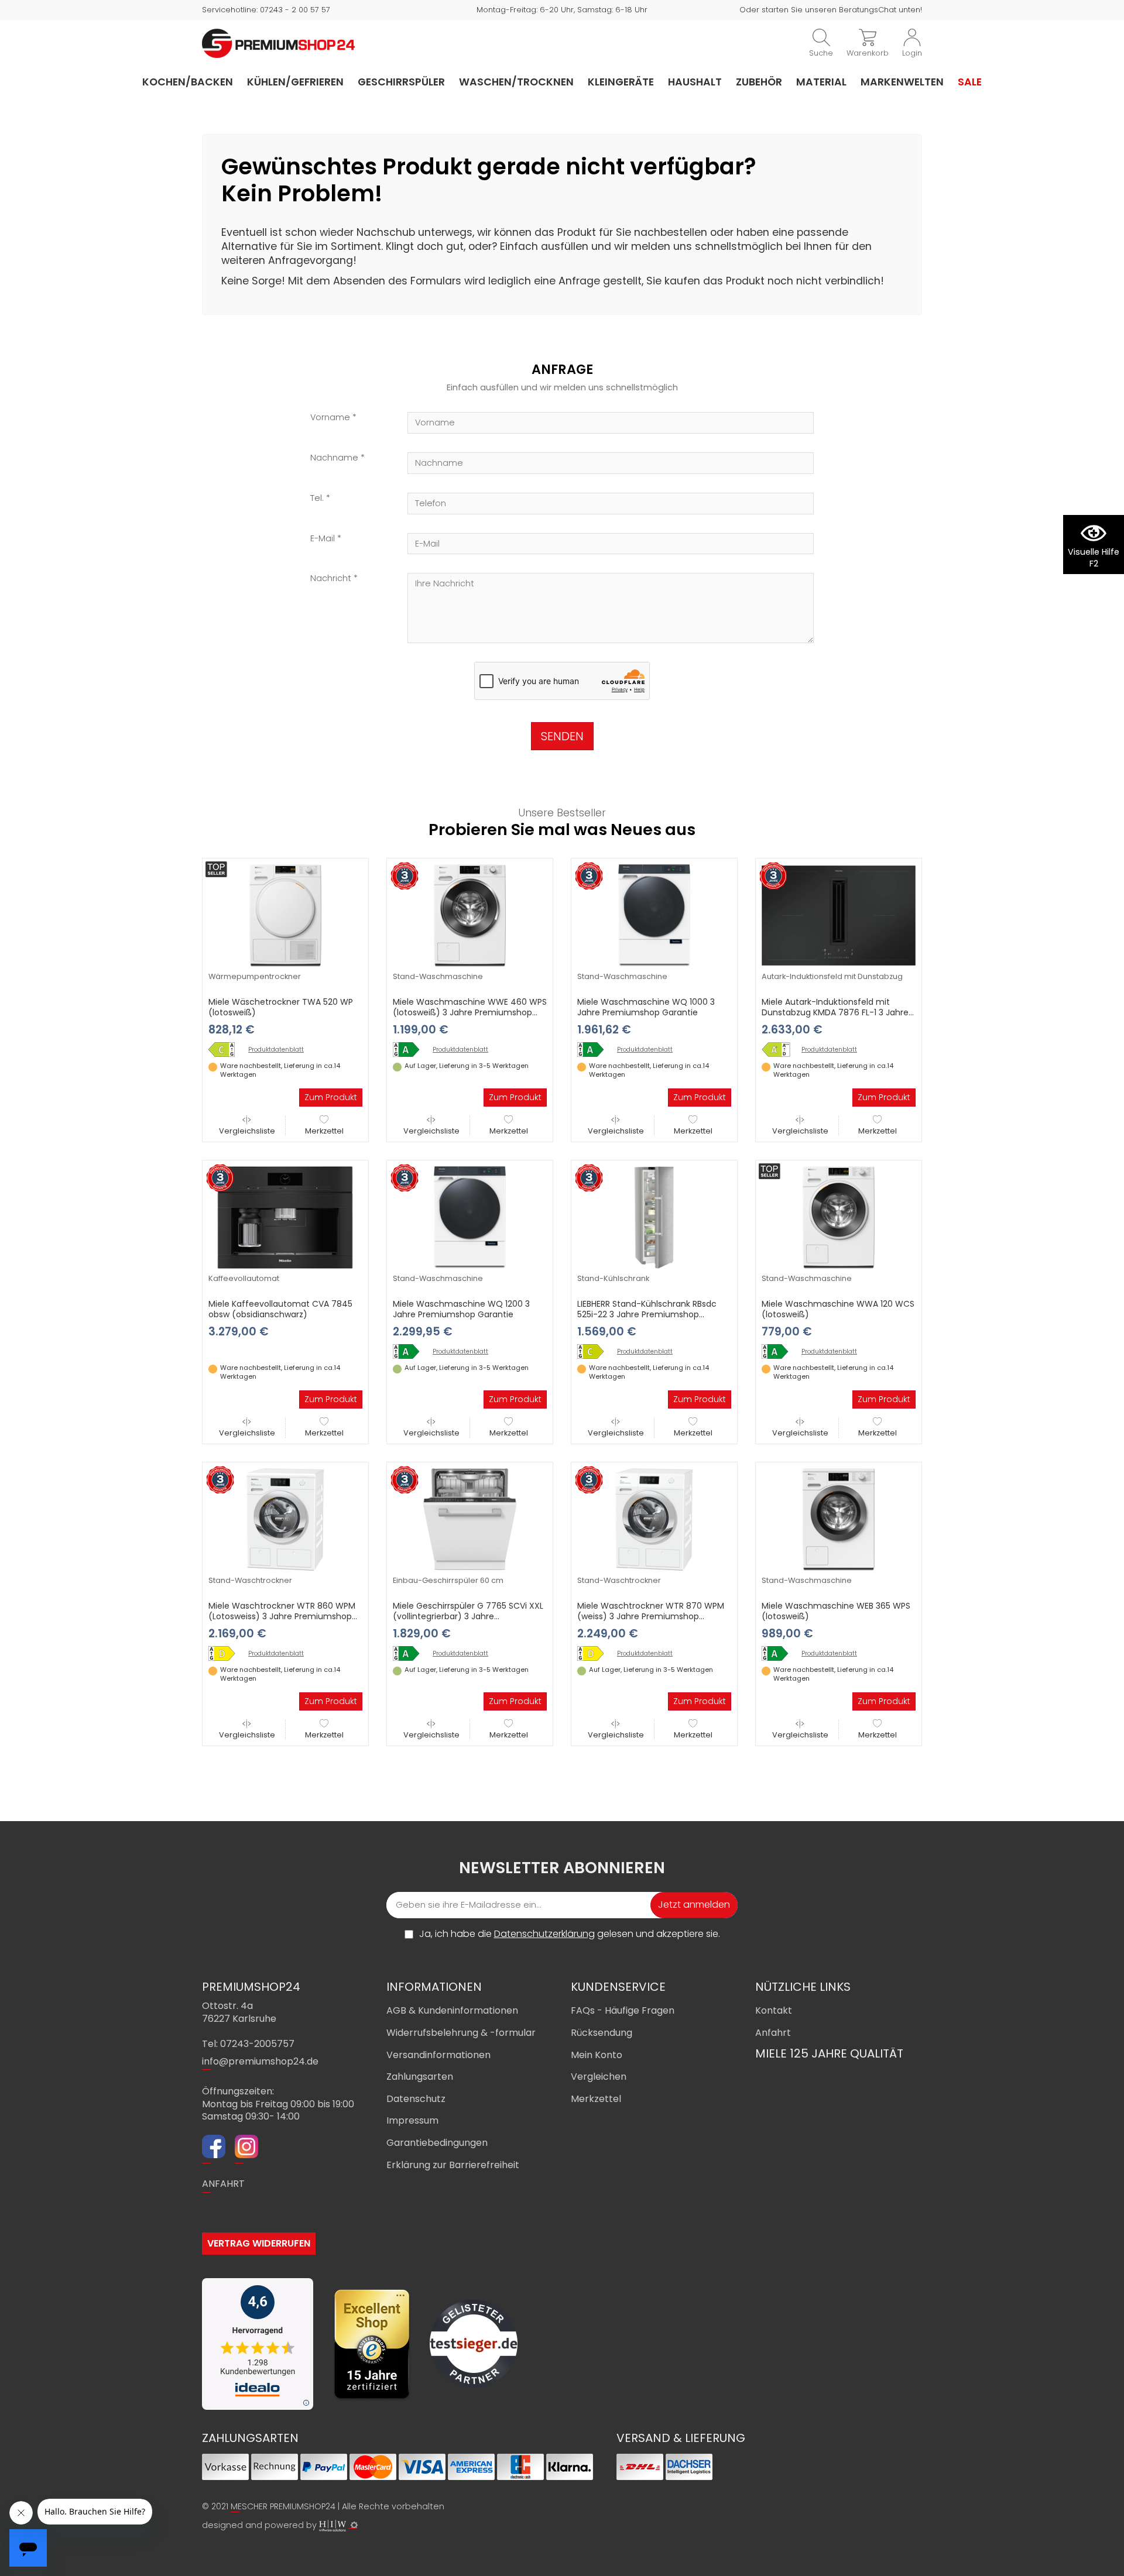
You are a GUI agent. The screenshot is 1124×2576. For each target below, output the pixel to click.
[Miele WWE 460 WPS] (410, 1050)
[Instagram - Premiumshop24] (246, 2148)
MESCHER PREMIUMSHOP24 (283, 2506)
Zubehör (759, 82)
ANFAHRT (223, 2184)
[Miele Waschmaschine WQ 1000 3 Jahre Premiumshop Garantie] (654, 915)
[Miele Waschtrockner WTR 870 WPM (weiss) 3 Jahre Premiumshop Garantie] (654, 1519)
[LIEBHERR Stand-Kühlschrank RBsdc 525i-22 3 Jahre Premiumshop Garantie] (654, 1217)
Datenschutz (416, 2099)
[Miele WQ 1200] (410, 1351)
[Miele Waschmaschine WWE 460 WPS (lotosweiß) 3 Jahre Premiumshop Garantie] (470, 915)
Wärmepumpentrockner (255, 976)
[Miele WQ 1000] (595, 1050)
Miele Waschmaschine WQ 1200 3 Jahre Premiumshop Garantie (461, 1309)
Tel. (317, 498)
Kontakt (774, 2010)
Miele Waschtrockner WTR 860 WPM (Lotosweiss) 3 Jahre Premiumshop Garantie (282, 1616)
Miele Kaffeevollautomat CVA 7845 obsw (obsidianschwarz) (280, 1309)
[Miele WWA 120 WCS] (779, 1351)
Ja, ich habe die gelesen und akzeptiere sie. (570, 1934)
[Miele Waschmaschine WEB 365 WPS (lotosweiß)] (839, 1519)
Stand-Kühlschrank (613, 1278)
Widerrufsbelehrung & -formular (461, 2033)
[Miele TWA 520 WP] (226, 1050)
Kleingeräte (621, 82)
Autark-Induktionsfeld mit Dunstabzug (832, 976)
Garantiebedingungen (437, 2143)
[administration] (354, 2525)
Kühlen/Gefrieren (295, 82)
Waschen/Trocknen (516, 82)
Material (821, 82)
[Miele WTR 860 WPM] (226, 1653)
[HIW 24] (333, 2526)
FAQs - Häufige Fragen (623, 2010)
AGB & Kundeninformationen (452, 2010)
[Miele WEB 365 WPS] (779, 1653)
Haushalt (695, 82)
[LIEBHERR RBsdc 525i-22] (595, 1351)
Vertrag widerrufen (259, 2243)
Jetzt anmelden (694, 1904)
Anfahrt (773, 2033)
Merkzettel (324, 1131)
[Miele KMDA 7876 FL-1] (779, 1050)
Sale (970, 82)
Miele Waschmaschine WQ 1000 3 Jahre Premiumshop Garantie (646, 1007)
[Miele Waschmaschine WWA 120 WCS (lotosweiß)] (839, 1217)
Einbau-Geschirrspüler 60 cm (448, 1580)
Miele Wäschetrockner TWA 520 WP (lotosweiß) (281, 1007)
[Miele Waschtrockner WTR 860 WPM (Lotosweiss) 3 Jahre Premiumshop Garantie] (285, 1519)
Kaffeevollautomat (244, 1278)
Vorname (330, 418)
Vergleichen (599, 2077)
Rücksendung (602, 2033)
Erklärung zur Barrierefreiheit (453, 2165)
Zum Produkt (331, 1097)
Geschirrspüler (401, 82)
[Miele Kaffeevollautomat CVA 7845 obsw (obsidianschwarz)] (285, 1217)
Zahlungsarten (420, 2077)
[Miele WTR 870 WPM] (595, 1653)
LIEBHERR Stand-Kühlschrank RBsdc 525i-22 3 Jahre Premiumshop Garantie (647, 1314)
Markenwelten (902, 82)
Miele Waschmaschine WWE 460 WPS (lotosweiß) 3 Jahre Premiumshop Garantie (470, 1012)
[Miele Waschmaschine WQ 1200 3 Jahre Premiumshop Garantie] (470, 1217)
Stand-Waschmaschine (438, 976)
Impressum (412, 2120)
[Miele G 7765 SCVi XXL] (410, 1653)
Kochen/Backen (188, 82)
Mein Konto (597, 2055)
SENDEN (562, 736)
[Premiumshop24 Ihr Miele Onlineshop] (278, 43)
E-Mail (323, 539)
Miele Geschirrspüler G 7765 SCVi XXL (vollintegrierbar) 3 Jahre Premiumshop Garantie (468, 1616)
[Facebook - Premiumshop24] (214, 2148)
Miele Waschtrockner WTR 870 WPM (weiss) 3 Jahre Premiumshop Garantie (651, 1616)
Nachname (334, 458)
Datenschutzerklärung (544, 1934)
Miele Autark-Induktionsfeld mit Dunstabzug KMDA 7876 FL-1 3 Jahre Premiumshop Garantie (835, 1012)
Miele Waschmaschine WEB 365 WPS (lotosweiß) (836, 1611)
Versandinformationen (438, 2055)
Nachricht (331, 578)
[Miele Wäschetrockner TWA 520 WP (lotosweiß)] (285, 915)
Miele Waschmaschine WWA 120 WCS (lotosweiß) (838, 1309)
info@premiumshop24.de (260, 2061)
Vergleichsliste (247, 1131)
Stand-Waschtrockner (250, 1580)
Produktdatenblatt (276, 1050)
